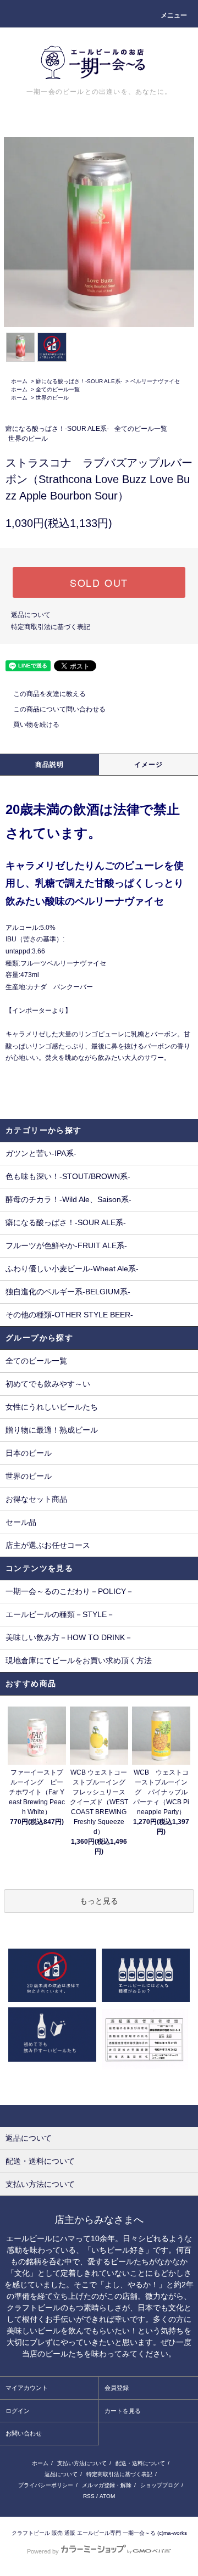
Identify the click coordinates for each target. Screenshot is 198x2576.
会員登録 (117, 2388)
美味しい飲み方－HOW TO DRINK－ (69, 1637)
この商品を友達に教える (50, 694)
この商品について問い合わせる (59, 709)
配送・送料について (140, 2463)
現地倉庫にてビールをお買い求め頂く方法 (79, 1660)
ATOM (107, 2496)
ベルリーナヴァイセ (155, 381)
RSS (89, 2496)
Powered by (43, 2551)
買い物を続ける (36, 725)
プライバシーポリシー (46, 2485)
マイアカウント (27, 2388)
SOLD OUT (99, 582)
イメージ (149, 765)
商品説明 (50, 765)
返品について (31, 615)
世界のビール (52, 398)
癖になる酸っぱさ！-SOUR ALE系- (79, 381)
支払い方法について (82, 2463)
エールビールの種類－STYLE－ (60, 1614)
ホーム (19, 381)
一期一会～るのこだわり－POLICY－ (70, 1591)
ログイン (18, 2411)
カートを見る (123, 2411)
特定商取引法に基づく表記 (51, 627)
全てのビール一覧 (58, 389)
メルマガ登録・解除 (107, 2485)
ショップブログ (159, 2485)
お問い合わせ (24, 2433)
